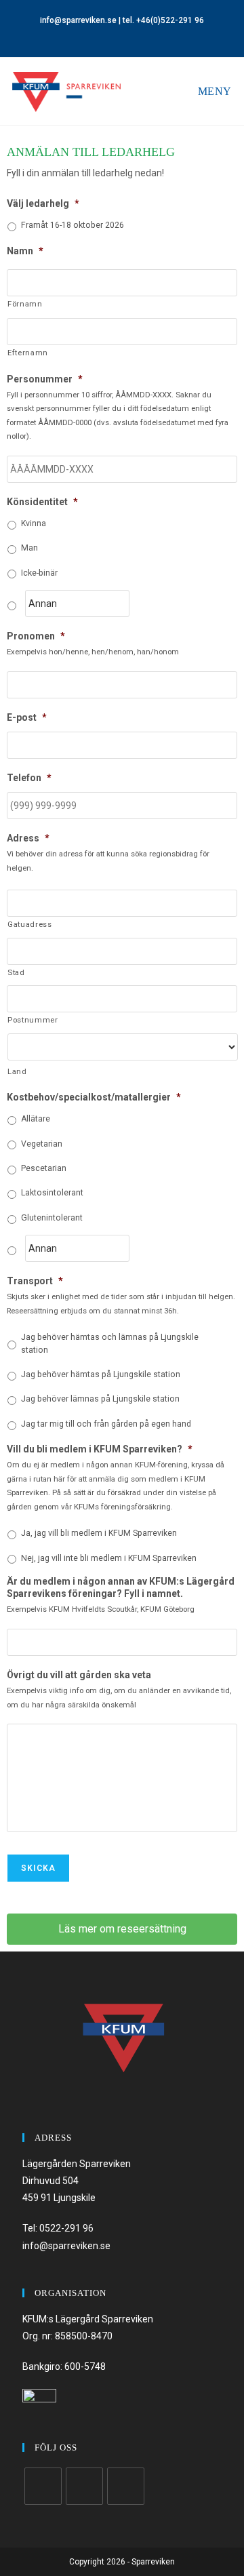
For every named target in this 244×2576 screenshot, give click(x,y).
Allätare (36, 1119)
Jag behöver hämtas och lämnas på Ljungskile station (110, 1343)
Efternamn (28, 353)
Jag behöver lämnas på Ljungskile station (100, 1399)
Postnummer (33, 1020)
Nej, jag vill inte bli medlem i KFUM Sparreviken (109, 1558)
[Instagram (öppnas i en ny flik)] (124, 34)
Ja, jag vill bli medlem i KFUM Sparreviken (99, 1533)
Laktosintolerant (52, 1193)
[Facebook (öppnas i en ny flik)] (109, 34)
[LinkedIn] (126, 2486)
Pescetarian (44, 1168)
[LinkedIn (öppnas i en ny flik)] (138, 34)
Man (29, 548)
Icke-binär (39, 573)
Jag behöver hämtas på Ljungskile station (101, 1374)
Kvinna (34, 523)
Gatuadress (30, 924)
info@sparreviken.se (78, 20)
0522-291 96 (66, 2228)
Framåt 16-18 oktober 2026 (73, 225)
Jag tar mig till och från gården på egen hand (106, 1424)
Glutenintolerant (52, 1218)
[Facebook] (43, 2486)
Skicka (38, 1868)
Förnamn (25, 304)
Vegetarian (42, 1144)
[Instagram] (84, 2486)
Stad (16, 972)
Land (17, 1071)
